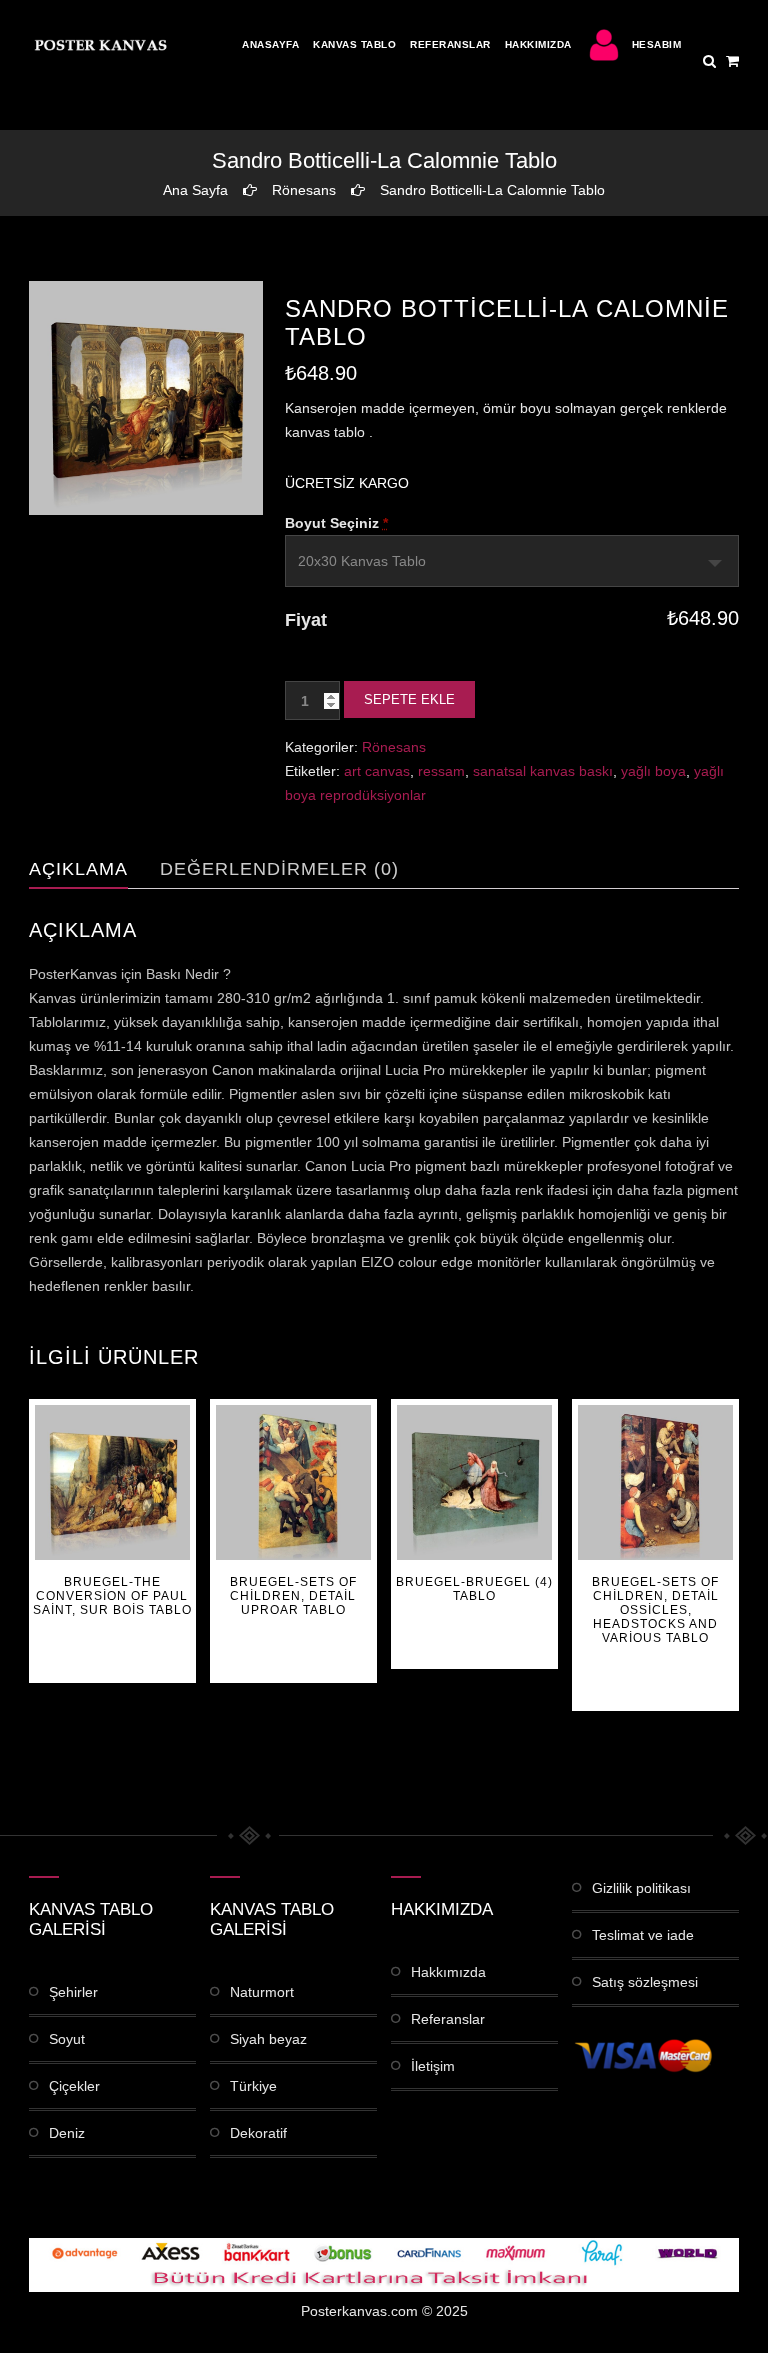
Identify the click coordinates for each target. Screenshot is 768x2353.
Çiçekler (74, 2086)
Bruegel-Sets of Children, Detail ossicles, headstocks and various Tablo (655, 1610)
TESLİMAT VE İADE (643, 1935)
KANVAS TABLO (354, 44)
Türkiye (253, 2086)
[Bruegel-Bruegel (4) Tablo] (474, 1482)
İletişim (433, 2066)
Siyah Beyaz (268, 2039)
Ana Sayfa (195, 190)
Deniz (67, 2133)
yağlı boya (653, 771)
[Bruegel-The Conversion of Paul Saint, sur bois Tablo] (112, 1482)
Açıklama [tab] (78, 869)
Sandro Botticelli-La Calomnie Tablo (492, 190)
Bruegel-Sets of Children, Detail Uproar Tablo (293, 1596)
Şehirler (73, 1992)
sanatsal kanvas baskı (543, 771)
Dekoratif (258, 2133)
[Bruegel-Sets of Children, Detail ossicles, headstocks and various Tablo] (655, 1482)
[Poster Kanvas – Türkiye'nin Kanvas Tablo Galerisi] (99, 45)
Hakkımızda (538, 44)
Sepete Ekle (409, 699)
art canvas (377, 771)
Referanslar (450, 44)
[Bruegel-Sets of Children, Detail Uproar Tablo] (293, 1482)
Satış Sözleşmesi (645, 1982)
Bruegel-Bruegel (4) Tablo (474, 1589)
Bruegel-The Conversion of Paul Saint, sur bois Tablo (112, 1596)
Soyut (67, 2039)
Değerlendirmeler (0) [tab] (279, 869)
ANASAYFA (270, 44)
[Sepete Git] (732, 61)
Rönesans (304, 190)
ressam (441, 771)
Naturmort (262, 1992)
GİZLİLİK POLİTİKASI (641, 1888)
